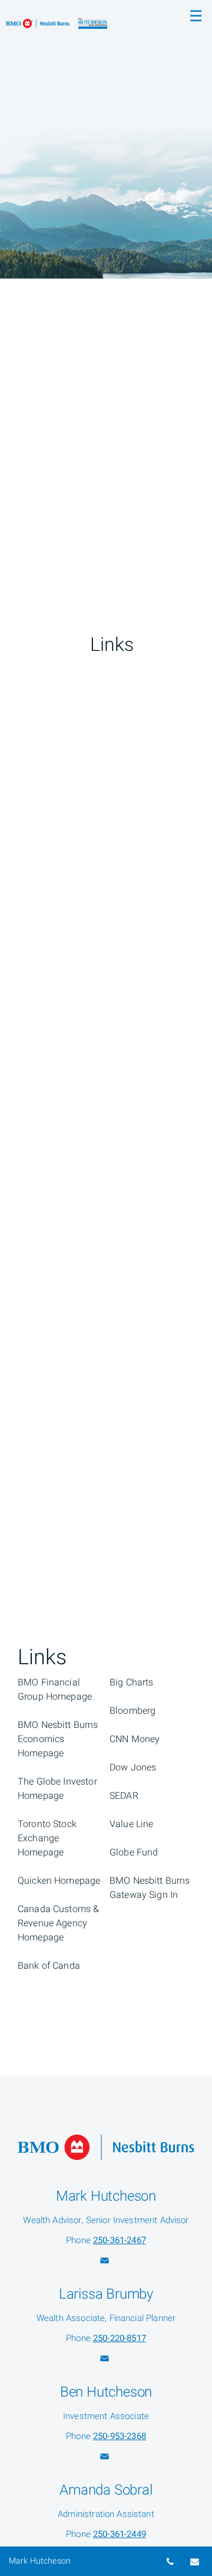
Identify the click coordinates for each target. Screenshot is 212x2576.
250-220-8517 (120, 2338)
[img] (106, 139)
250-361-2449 (120, 2534)
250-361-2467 (120, 2240)
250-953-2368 (120, 2436)
